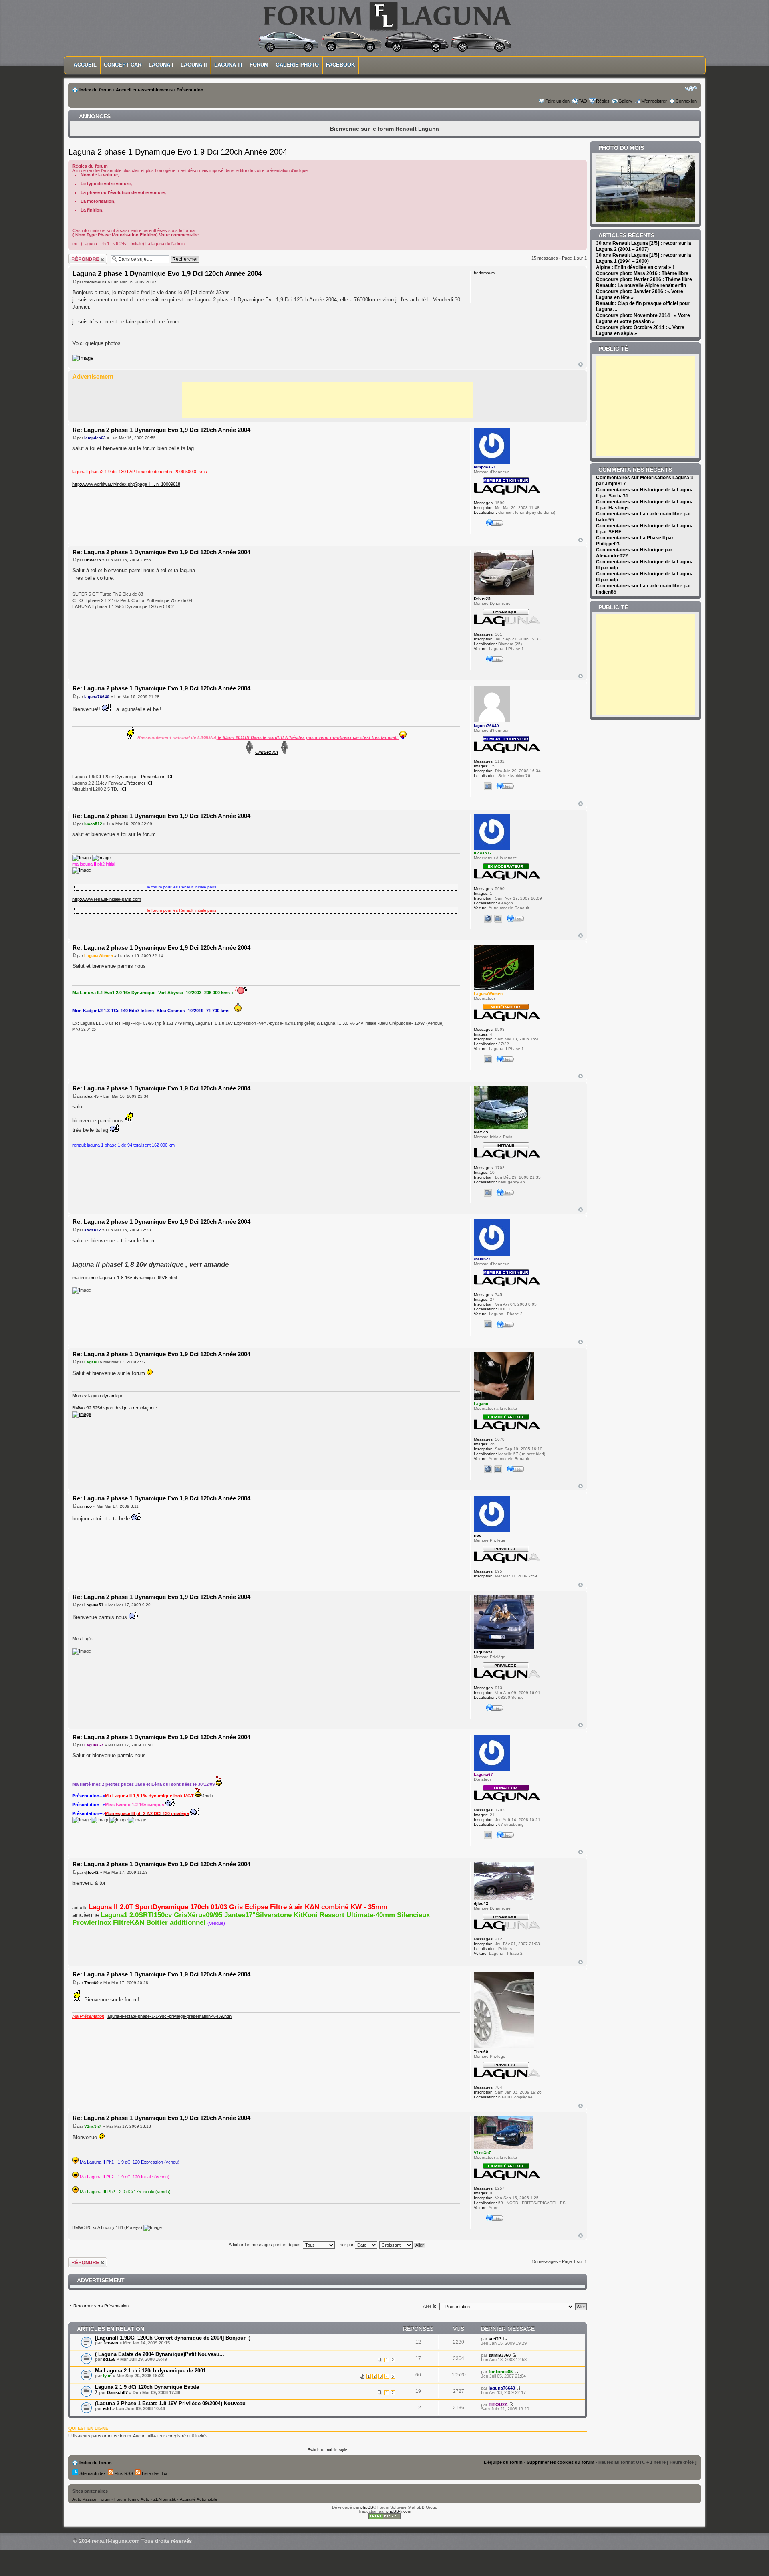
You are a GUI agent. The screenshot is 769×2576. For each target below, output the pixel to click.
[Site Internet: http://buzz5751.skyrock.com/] (488, 1469)
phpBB (367, 2507)
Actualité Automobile (199, 2499)
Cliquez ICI (267, 752)
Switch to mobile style (327, 2450)
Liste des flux (154, 2473)
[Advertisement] (328, 400)
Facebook (340, 65)
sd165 (109, 2359)
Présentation (190, 90)
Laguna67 (94, 1745)
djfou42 (91, 1872)
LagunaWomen (99, 956)
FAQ (583, 101)
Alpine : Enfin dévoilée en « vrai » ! (635, 267)
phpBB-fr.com (399, 2511)
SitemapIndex (92, 2473)
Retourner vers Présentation (101, 2306)
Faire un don (557, 101)
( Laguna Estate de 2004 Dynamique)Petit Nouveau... (160, 2354)
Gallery (625, 101)
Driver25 (93, 560)
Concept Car (123, 65)
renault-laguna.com (116, 2541)
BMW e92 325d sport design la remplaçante (115, 1408)
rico (88, 1506)
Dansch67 (117, 2392)
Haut (581, 364)
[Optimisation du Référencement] (384, 2518)
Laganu (91, 1362)
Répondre (78, 256)
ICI (123, 789)
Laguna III (228, 65)
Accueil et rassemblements (144, 90)
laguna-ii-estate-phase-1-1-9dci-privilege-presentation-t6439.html (169, 2016)
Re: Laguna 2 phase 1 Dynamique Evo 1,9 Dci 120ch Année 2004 (161, 430)
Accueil (85, 65)
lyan (107, 2376)
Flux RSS (123, 2473)
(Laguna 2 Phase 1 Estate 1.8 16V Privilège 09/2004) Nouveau (170, 2403)
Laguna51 (94, 1605)
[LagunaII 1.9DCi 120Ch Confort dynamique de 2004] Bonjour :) (173, 2338)
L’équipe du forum (503, 2462)
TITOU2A (498, 2404)
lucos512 (93, 824)
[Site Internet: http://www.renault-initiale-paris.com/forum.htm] (488, 919)
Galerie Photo (297, 65)
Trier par (346, 2245)
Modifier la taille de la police (691, 88)
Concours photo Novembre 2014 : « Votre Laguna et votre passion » (643, 318)
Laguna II (194, 65)
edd (107, 2408)
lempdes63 (95, 438)
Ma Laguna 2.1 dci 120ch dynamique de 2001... (153, 2371)
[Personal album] (488, 786)
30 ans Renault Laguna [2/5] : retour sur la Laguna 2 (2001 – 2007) (644, 246)
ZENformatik (165, 2499)
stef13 (495, 2339)
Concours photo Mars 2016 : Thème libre (642, 273)
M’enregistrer (654, 101)
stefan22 (93, 1230)
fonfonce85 (501, 2372)
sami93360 (500, 2355)
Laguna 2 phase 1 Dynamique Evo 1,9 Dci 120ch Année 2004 (178, 152)
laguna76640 (97, 697)
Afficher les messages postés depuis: (266, 2245)
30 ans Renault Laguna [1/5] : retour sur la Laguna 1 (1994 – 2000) (644, 258)
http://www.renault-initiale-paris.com (107, 899)
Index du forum (96, 90)
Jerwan (111, 2343)
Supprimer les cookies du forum (561, 2462)
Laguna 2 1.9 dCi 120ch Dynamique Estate (147, 2387)
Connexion (686, 101)
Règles (603, 101)
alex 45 (91, 1096)
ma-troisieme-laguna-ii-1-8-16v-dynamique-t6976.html (125, 1278)
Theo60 (91, 1983)
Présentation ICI (157, 777)
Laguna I (161, 65)
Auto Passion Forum (91, 2499)
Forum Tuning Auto (132, 2499)
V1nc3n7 (93, 2126)
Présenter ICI (139, 783)
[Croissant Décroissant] (403, 2245)
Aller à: (430, 2306)
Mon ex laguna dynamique (98, 1396)
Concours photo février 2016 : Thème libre (644, 279)
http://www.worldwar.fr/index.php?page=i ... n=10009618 (126, 484)
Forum (259, 65)
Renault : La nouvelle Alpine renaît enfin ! (642, 285)
